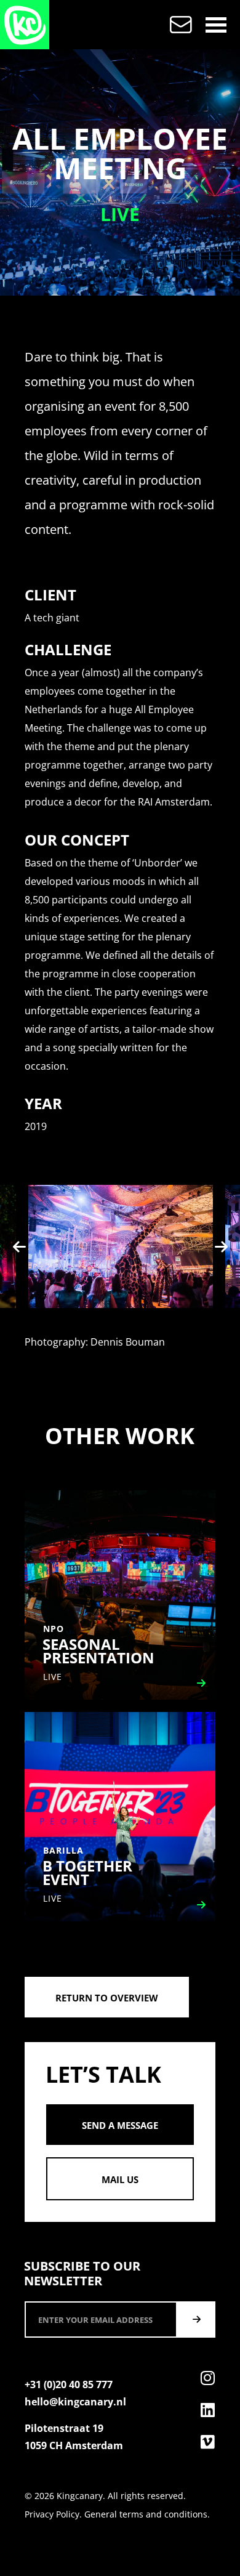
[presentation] (19, 1246)
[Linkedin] (207, 2410)
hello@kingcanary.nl (75, 2402)
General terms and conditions (146, 2514)
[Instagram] (207, 2378)
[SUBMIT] (196, 2320)
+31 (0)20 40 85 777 (69, 2384)
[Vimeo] (207, 2442)
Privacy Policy (52, 2514)
